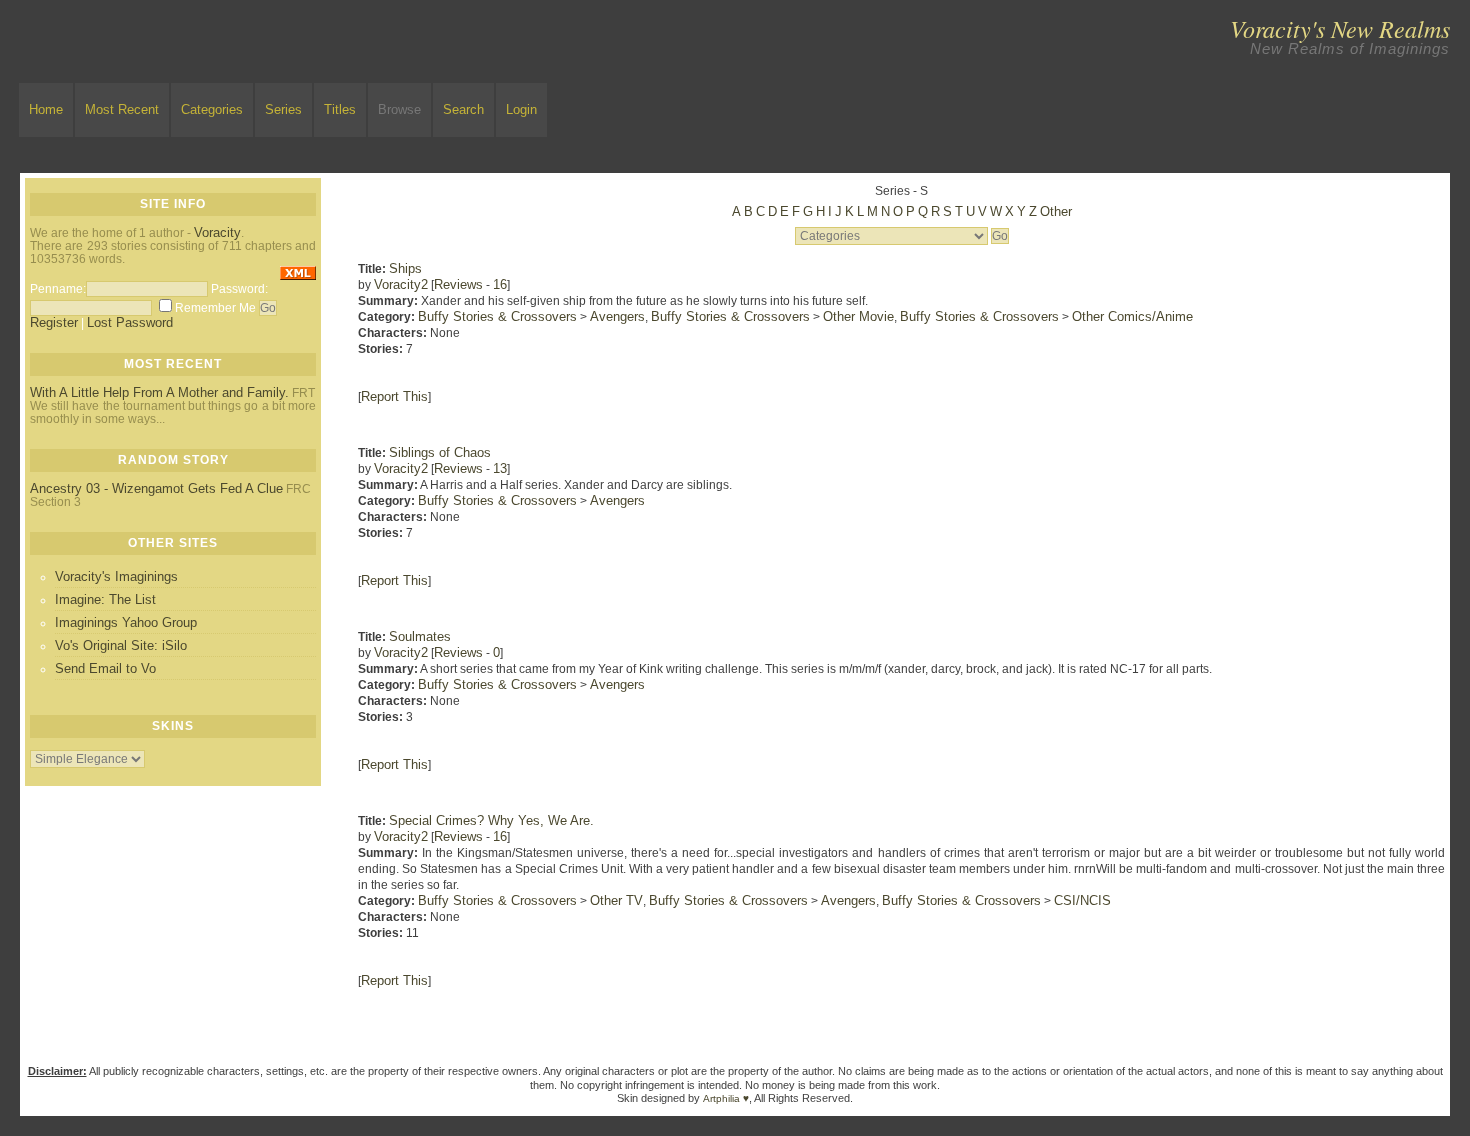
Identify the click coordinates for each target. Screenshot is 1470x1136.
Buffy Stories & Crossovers (497, 316)
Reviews (458, 284)
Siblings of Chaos (440, 452)
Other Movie (858, 316)
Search (463, 109)
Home (46, 109)
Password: (239, 289)
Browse (399, 109)
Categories (212, 109)
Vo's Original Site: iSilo (121, 645)
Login (521, 109)
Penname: (58, 289)
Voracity (217, 232)
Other (1056, 211)
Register (54, 322)
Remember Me (215, 308)
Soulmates (420, 636)
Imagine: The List (105, 599)
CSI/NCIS (1082, 900)
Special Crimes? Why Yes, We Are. (491, 820)
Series (283, 109)
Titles (340, 109)
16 (500, 284)
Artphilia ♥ (726, 1098)
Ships (405, 268)
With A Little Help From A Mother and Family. (159, 392)
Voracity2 (401, 284)
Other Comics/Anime (1132, 316)
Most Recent (122, 109)
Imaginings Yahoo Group (126, 622)
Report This (394, 396)
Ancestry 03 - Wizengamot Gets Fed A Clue (156, 488)
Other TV (616, 900)
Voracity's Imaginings (116, 576)
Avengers (617, 316)
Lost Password (130, 322)
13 (500, 468)
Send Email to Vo (105, 668)
